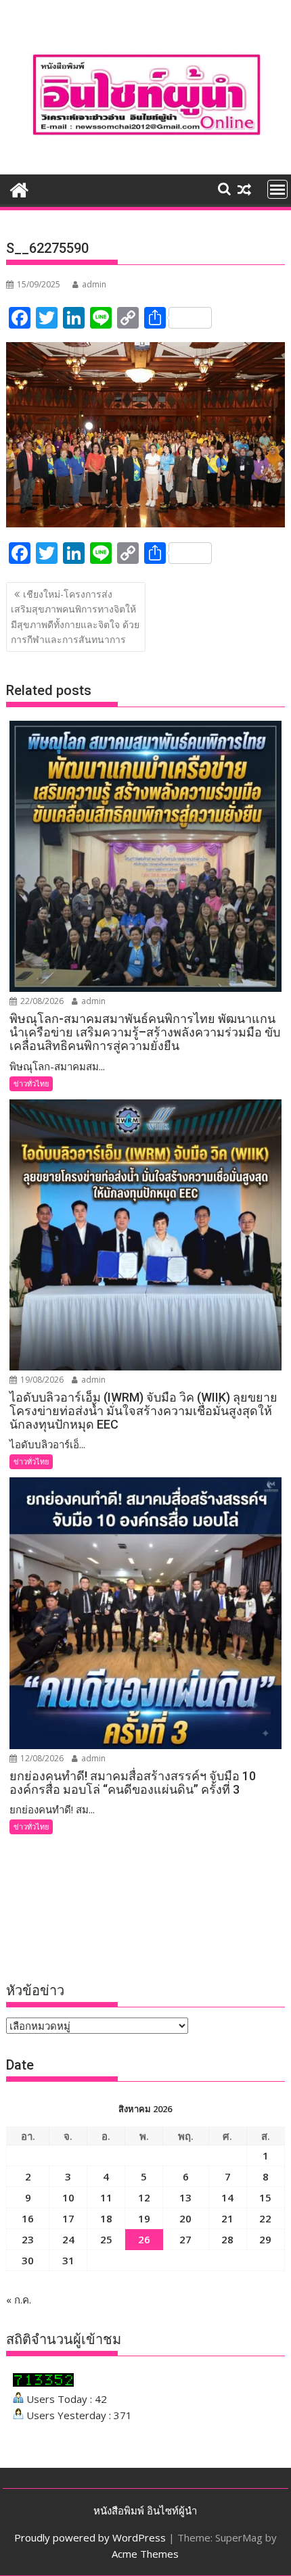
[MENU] (277, 189)
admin (94, 284)
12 (144, 2197)
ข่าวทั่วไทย (31, 1083)
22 (265, 2218)
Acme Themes (145, 2554)
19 (144, 2218)
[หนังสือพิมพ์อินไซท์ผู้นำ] (19, 188)
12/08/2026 (41, 1758)
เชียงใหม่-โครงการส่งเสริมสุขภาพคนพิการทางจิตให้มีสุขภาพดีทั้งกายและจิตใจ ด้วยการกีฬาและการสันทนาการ (75, 617)
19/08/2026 (41, 1380)
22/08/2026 (41, 1001)
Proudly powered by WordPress (90, 2537)
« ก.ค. (19, 2299)
